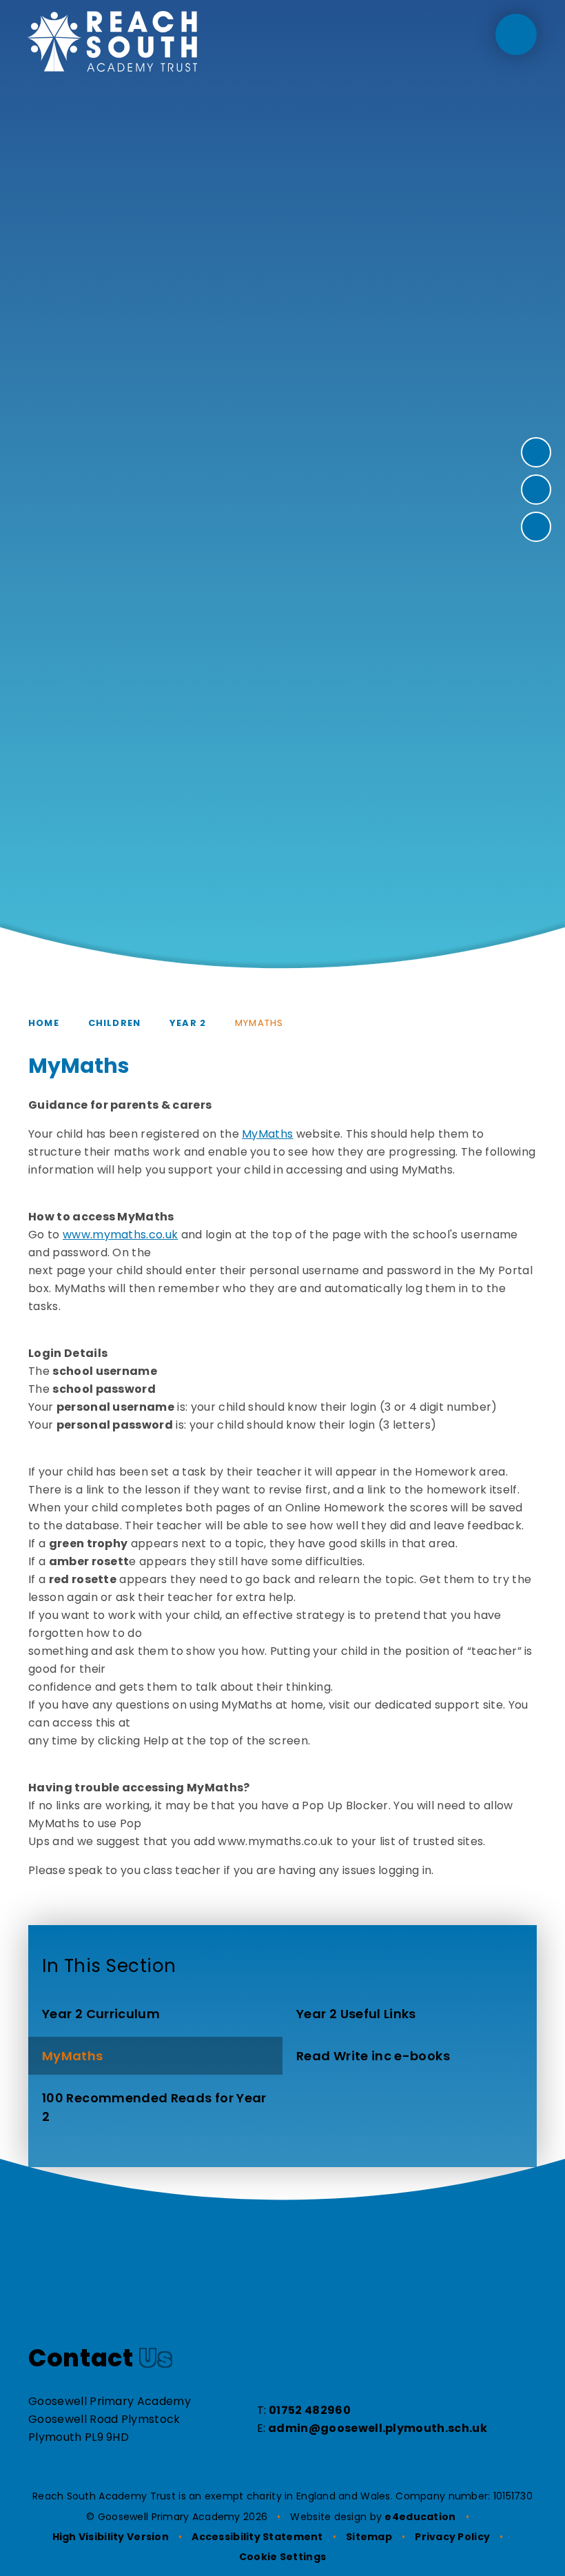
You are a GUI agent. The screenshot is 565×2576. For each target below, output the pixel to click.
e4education (420, 2517)
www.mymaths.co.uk (120, 1235)
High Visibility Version (111, 2537)
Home (44, 1023)
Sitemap (369, 2537)
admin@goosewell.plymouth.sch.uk (378, 2428)
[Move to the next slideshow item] (536, 452)
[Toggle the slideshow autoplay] (536, 527)
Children (114, 1023)
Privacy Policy (452, 2537)
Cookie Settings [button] (282, 2557)
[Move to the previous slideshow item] (536, 490)
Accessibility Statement (257, 2537)
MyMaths (259, 1023)
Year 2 (188, 1023)
